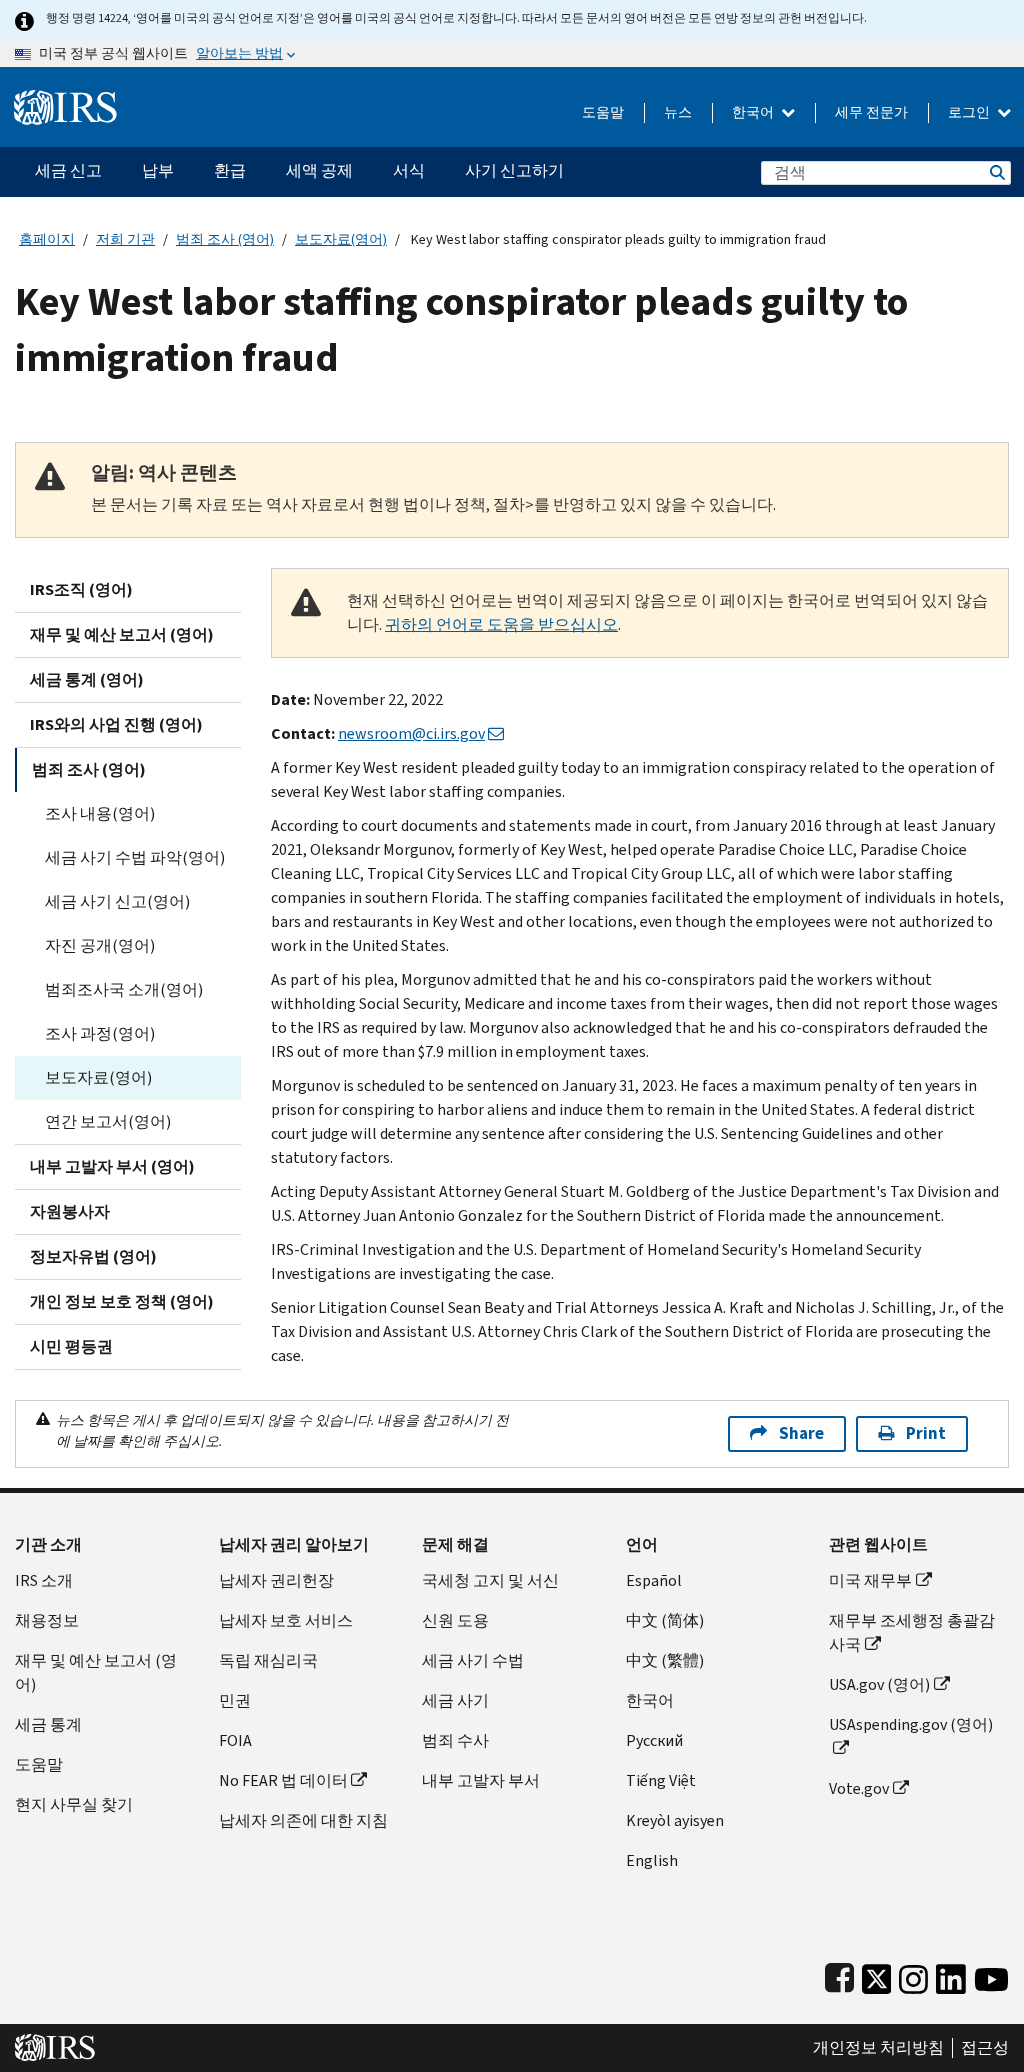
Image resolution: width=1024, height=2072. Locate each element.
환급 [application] (230, 170)
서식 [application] (409, 170)
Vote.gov (859, 1788)
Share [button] (801, 1433)
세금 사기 (455, 1700)
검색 (996, 172)
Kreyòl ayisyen (675, 1820)
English (652, 1860)
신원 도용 (455, 1620)
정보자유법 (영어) (93, 1256)
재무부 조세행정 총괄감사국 (912, 1632)
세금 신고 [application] (68, 170)
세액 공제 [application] (319, 170)
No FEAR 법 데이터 (283, 1780)
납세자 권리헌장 (276, 1580)
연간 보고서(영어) (108, 1121)
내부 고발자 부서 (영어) (112, 1166)
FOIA (235, 1740)
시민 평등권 (71, 1346)
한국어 (754, 112)
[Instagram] (913, 1974)
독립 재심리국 (268, 1660)
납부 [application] (158, 170)
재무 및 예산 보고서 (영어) (122, 634)
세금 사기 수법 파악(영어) (135, 857)
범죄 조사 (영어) (225, 239)
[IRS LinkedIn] (951, 1974)
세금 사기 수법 (473, 1660)
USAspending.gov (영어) (911, 1724)
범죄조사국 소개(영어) (124, 989)
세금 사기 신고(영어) (117, 901)
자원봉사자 (70, 1211)
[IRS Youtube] (991, 1974)
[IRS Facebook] (839, 1974)
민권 (235, 1700)
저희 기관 (125, 239)
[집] (65, 99)
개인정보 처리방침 (878, 2048)
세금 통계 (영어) (87, 679)
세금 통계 (48, 1724)
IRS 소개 (44, 1580)
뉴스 (678, 112)
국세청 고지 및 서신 (490, 1580)
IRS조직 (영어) (81, 589)
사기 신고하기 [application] (514, 170)
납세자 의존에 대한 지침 (303, 1820)
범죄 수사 (455, 1740)
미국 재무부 (870, 1580)
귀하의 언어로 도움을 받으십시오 (501, 624)
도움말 (603, 112)
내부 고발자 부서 (481, 1780)
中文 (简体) (665, 1620)
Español (654, 1580)
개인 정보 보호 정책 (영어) (122, 1301)
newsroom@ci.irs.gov (411, 733)
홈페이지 (47, 239)
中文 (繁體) (665, 1660)
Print (926, 1433)
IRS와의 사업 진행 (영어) (116, 724)
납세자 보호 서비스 (286, 1620)
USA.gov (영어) (879, 1684)
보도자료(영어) (341, 239)
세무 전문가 (871, 112)
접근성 (985, 2048)
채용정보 (47, 1620)
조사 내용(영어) (100, 813)
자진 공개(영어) (100, 945)
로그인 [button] (970, 112)
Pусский (654, 1740)
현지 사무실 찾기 (74, 1804)
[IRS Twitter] (877, 1974)
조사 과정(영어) (100, 1033)
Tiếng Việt (661, 1780)
